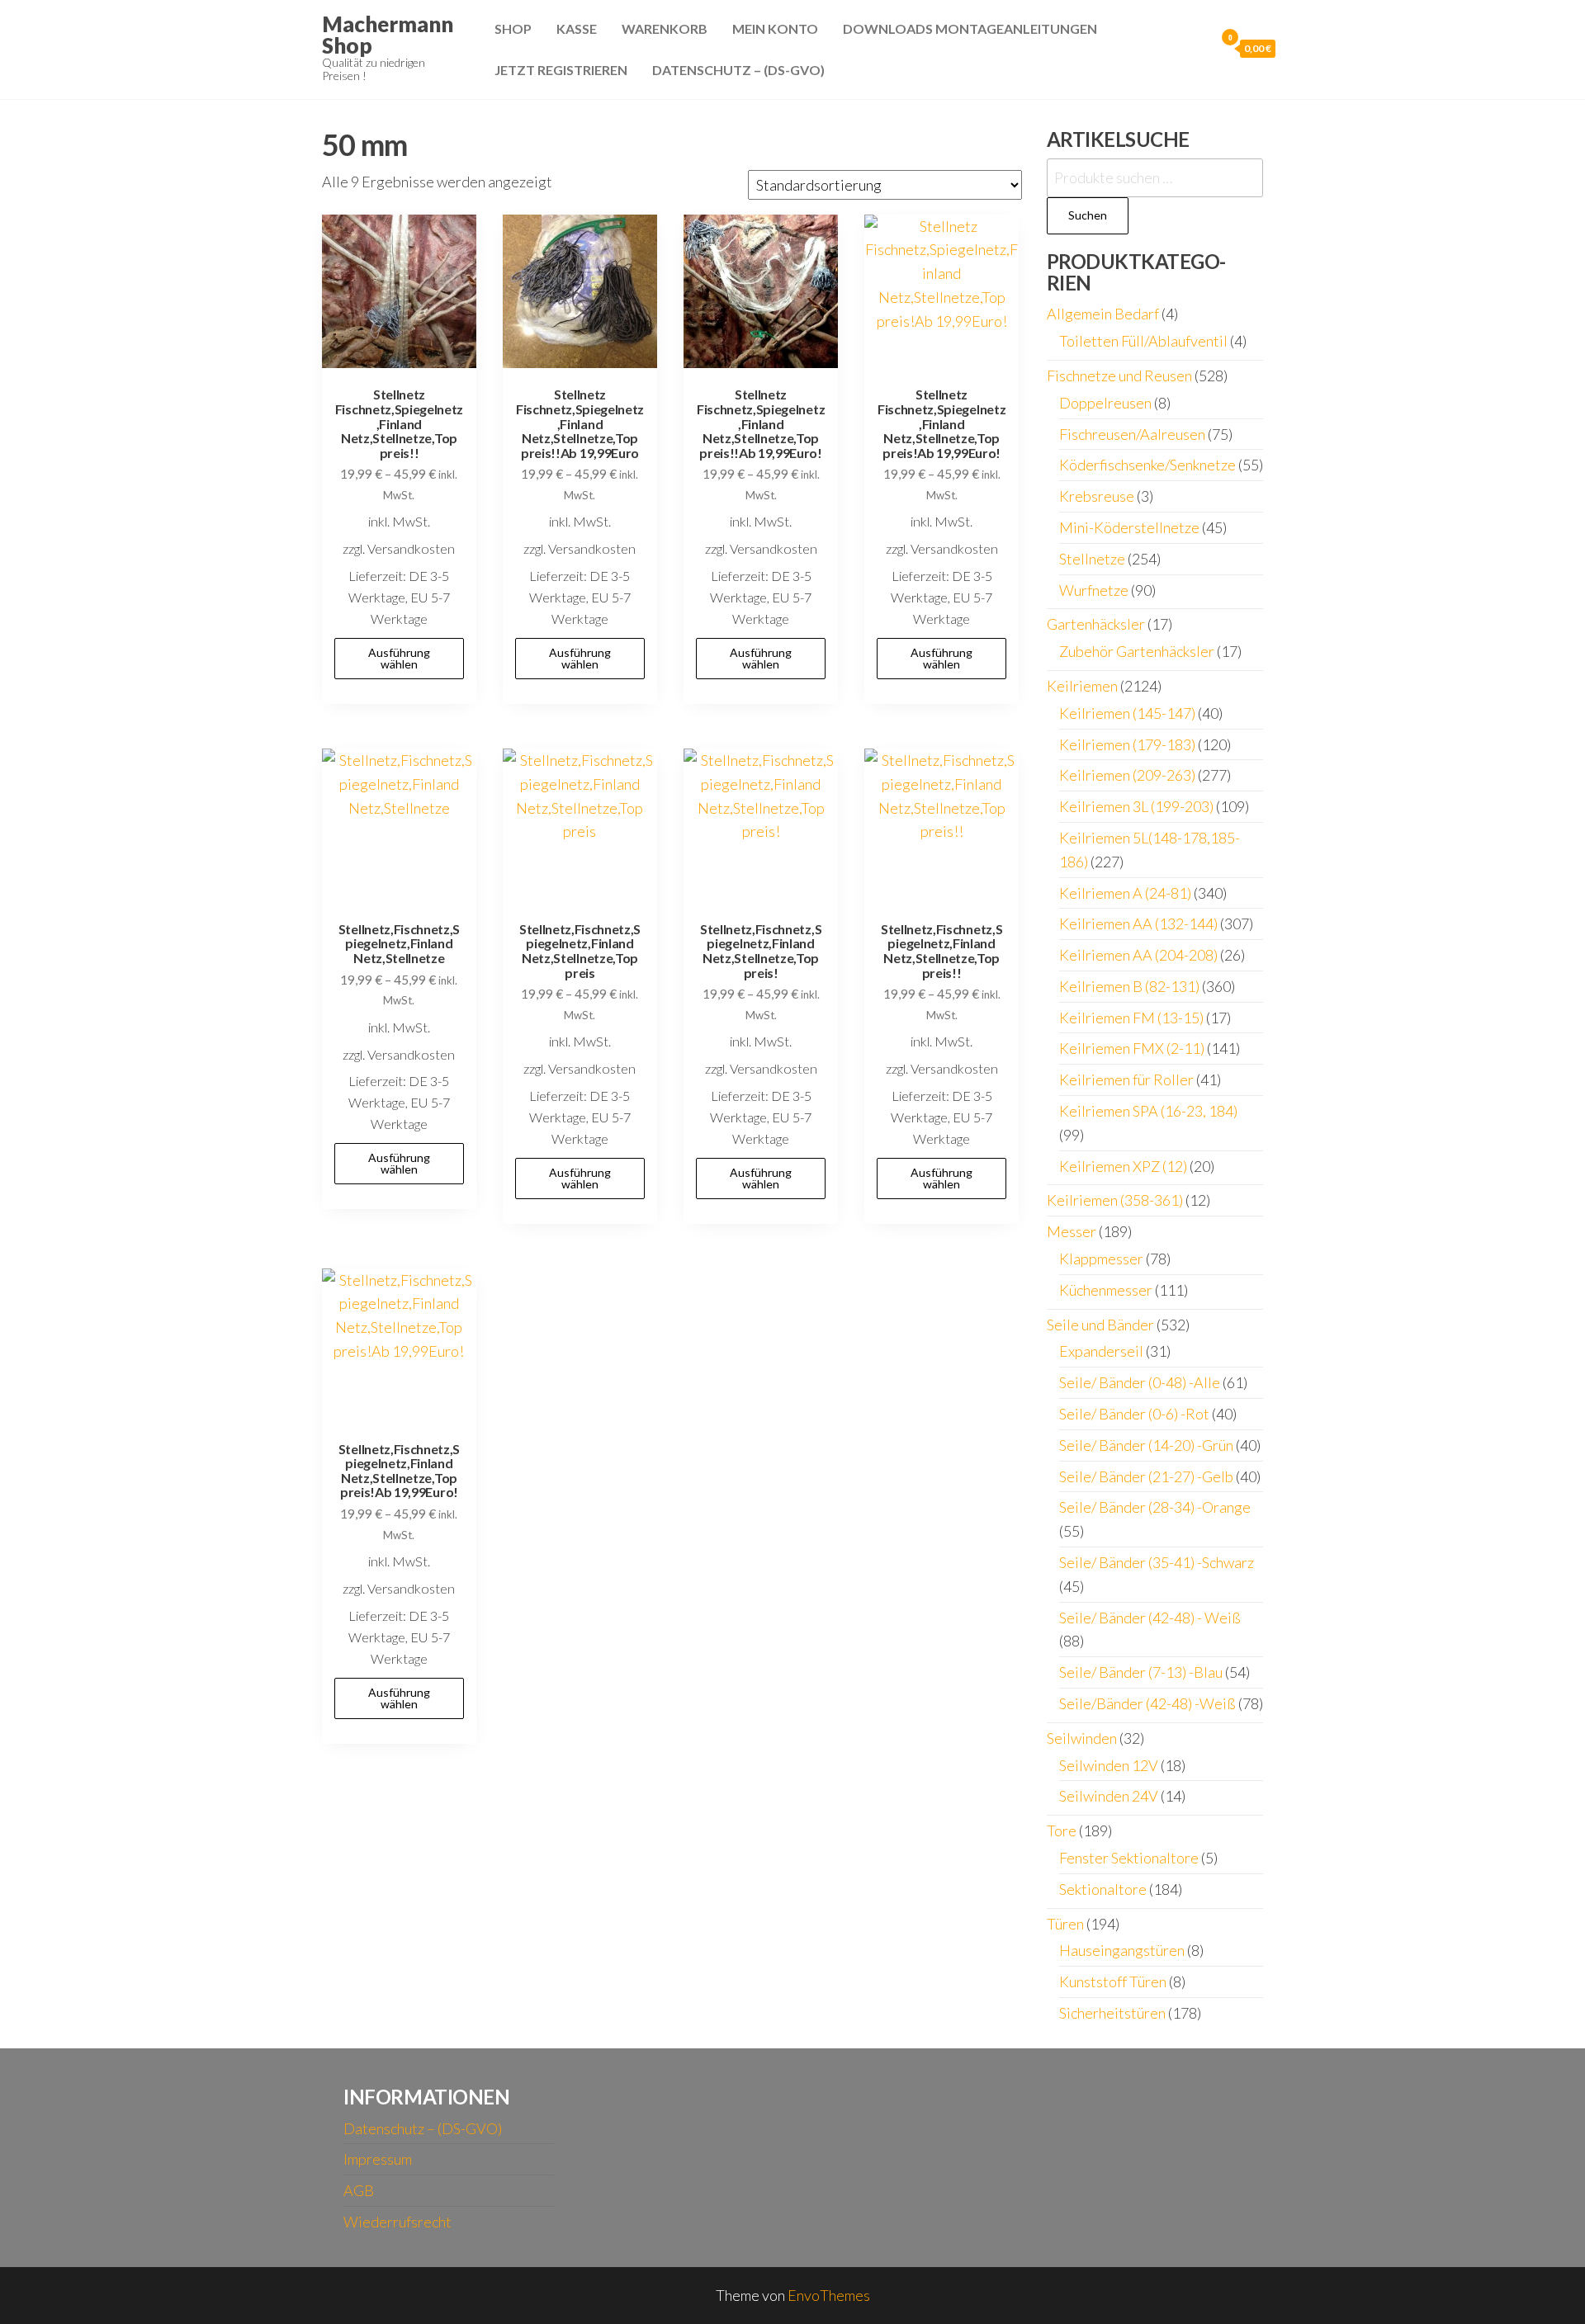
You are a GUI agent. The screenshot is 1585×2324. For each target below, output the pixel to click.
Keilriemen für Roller (1126, 1079)
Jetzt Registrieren (561, 70)
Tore (1062, 1830)
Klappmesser (1101, 1259)
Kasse (577, 28)
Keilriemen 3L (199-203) (1136, 806)
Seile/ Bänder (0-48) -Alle (1140, 1382)
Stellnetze (1092, 559)
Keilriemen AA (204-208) (1138, 955)
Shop (513, 28)
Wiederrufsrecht (397, 2222)
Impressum (378, 2159)
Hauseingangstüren (1122, 1950)
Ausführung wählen (399, 658)
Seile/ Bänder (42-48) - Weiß (1150, 1618)
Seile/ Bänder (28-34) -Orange (1155, 1507)
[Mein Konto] (1198, 48)
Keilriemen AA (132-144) (1138, 923)
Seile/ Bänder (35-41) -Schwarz (1157, 1562)
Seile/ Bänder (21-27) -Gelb (1146, 1476)
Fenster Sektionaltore (1129, 1858)
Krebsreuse (1097, 496)
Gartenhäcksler (1096, 624)
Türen (1065, 1924)
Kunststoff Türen (1113, 1982)
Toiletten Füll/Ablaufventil (1143, 341)
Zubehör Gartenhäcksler (1137, 651)
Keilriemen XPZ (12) (1123, 1166)
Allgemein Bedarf (1103, 314)
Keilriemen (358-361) (1115, 1200)
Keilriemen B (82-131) (1129, 986)
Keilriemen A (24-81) (1125, 893)
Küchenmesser (1106, 1290)
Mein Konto (775, 28)
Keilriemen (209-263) (1127, 775)
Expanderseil (1101, 1351)
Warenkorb (665, 28)
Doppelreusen (1105, 403)
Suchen (1088, 215)
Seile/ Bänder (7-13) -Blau (1141, 1672)
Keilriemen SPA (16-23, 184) (1148, 1111)
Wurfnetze (1094, 590)
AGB (359, 2190)
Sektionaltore (1103, 1889)
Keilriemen (1082, 686)
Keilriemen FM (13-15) (1131, 1018)
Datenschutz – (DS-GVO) (738, 70)
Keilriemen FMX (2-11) (1132, 1048)
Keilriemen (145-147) (1127, 713)
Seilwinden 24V (1109, 1796)
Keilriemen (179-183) (1127, 744)
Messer (1072, 1231)
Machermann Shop (388, 35)
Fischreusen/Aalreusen (1132, 434)
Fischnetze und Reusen (1119, 376)
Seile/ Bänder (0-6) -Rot (1134, 1414)
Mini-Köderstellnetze (1129, 527)
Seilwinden (1082, 1738)
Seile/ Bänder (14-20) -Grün (1146, 1445)
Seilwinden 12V (1109, 1765)
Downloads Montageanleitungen (970, 28)
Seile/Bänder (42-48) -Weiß (1147, 1703)
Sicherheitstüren (1112, 2013)
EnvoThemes (829, 2295)
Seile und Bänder (1100, 1325)
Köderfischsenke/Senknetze (1147, 465)
